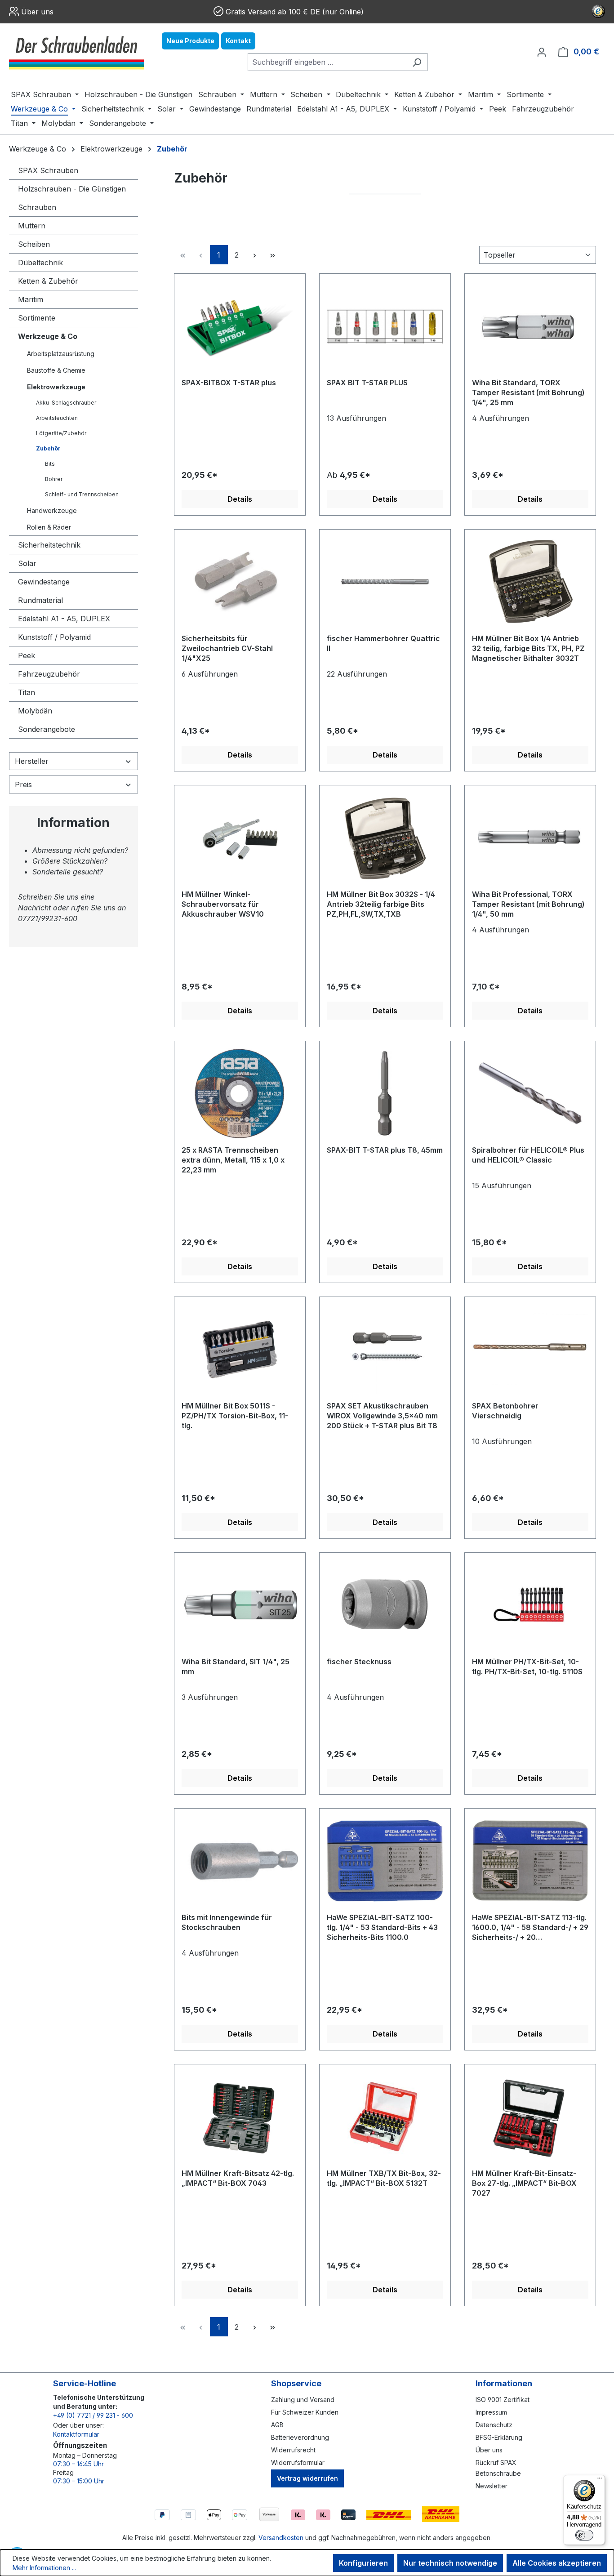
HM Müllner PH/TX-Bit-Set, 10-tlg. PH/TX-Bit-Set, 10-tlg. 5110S (527, 1667)
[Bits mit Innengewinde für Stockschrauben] (240, 1861)
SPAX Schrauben (48, 170)
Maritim (31, 299)
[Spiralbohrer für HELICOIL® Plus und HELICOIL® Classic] (530, 1093)
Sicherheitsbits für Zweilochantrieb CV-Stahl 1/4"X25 (227, 648)
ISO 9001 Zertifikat (503, 2400)
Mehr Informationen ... (44, 2568)
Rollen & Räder (49, 527)
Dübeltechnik (40, 263)
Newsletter (492, 2486)
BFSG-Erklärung (499, 2437)
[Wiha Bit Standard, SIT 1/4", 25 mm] (240, 1605)
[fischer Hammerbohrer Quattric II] (385, 582)
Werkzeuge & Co (48, 336)
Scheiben (34, 244)
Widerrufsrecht (293, 2450)
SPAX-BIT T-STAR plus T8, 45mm (385, 1150)
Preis (23, 784)
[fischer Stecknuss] (385, 1605)
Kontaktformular (76, 2434)
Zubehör (48, 448)
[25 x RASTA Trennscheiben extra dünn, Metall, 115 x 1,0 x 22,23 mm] (240, 1093)
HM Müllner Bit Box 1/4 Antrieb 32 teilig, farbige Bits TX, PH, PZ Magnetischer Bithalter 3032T (528, 648)
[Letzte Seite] (273, 255)
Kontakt (238, 41)
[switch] (584, 2535)
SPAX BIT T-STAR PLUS (367, 383)
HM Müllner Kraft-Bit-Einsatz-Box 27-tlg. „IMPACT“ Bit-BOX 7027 (524, 2183)
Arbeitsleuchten (57, 418)
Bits (50, 464)
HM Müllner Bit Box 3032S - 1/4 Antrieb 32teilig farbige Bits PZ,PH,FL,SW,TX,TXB (381, 904)
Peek (27, 655)
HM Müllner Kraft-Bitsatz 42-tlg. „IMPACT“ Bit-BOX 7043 (238, 2178)
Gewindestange (44, 582)
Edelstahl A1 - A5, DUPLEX (64, 619)
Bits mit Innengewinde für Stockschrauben (227, 1922)
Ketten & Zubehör (48, 281)
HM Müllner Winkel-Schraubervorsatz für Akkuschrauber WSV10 (223, 904)
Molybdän (35, 711)
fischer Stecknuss (359, 1662)
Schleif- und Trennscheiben (82, 494)
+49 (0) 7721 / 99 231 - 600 (93, 2415)
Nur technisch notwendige (450, 2563)
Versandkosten (281, 2538)
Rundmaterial (40, 600)
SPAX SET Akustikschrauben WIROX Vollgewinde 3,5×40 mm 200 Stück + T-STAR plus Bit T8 (382, 1416)
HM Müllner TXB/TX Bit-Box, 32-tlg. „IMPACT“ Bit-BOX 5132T (384, 2178)
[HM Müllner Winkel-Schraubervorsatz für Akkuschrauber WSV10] (240, 838)
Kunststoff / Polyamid (54, 637)
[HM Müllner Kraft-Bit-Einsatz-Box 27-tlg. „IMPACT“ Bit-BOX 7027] (530, 2117)
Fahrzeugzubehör (49, 674)
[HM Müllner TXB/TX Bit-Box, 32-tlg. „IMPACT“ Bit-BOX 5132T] (385, 2117)
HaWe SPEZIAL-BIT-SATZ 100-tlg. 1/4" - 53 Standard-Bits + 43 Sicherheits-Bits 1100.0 (382, 1927)
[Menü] (600, 2480)
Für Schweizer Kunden (305, 2412)
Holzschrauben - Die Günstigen (72, 189)
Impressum (491, 2412)
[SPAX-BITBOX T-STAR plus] (240, 326)
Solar (27, 563)
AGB (277, 2425)
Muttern (32, 226)
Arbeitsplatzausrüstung (61, 354)
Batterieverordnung (300, 2437)
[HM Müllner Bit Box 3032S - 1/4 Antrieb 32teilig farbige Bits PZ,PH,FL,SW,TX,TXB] (385, 838)
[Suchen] (417, 62)
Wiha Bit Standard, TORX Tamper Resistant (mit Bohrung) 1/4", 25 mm (528, 392)
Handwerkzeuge (52, 510)
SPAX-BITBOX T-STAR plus (229, 383)
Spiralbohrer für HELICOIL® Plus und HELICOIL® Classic (528, 1155)
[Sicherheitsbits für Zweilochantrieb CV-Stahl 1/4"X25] (240, 582)
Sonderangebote (47, 729)
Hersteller (32, 761)
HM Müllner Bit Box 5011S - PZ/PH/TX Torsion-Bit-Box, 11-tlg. (235, 1416)
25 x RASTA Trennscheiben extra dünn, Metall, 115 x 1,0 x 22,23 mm (233, 1160)
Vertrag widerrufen (307, 2478)
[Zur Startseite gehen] (76, 52)
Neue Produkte (190, 41)
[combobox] (327, 62)
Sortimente (37, 318)
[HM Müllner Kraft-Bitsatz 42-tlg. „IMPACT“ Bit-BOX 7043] (240, 2117)
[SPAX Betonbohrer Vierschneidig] (530, 1349)
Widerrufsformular (298, 2462)
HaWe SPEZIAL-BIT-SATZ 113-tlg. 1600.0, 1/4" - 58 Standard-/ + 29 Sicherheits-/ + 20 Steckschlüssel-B (530, 1928)
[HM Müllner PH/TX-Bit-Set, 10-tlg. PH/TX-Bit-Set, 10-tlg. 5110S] (530, 1605)
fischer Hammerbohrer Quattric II (383, 643)
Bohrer (54, 479)
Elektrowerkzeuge (56, 387)
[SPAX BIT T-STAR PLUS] (385, 326)
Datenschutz (494, 2425)
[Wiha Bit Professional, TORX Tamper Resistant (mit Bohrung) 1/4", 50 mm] (530, 838)
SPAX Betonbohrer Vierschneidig (505, 1411)
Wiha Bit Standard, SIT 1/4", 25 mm (236, 1667)
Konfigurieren (363, 2563)
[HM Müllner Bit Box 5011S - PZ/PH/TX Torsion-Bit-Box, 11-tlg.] (240, 1349)
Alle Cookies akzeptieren (557, 2563)
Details (240, 499)
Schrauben (37, 207)
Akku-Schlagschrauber (66, 403)
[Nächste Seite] (255, 255)
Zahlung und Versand (303, 2400)
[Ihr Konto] (542, 52)
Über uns (37, 12)
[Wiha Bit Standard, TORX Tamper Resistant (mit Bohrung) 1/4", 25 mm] (530, 326)
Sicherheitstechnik (49, 545)
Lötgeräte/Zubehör (61, 433)
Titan (27, 692)
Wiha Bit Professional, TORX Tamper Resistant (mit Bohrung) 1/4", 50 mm (528, 904)
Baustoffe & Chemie (56, 370)
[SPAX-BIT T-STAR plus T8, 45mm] (385, 1093)
